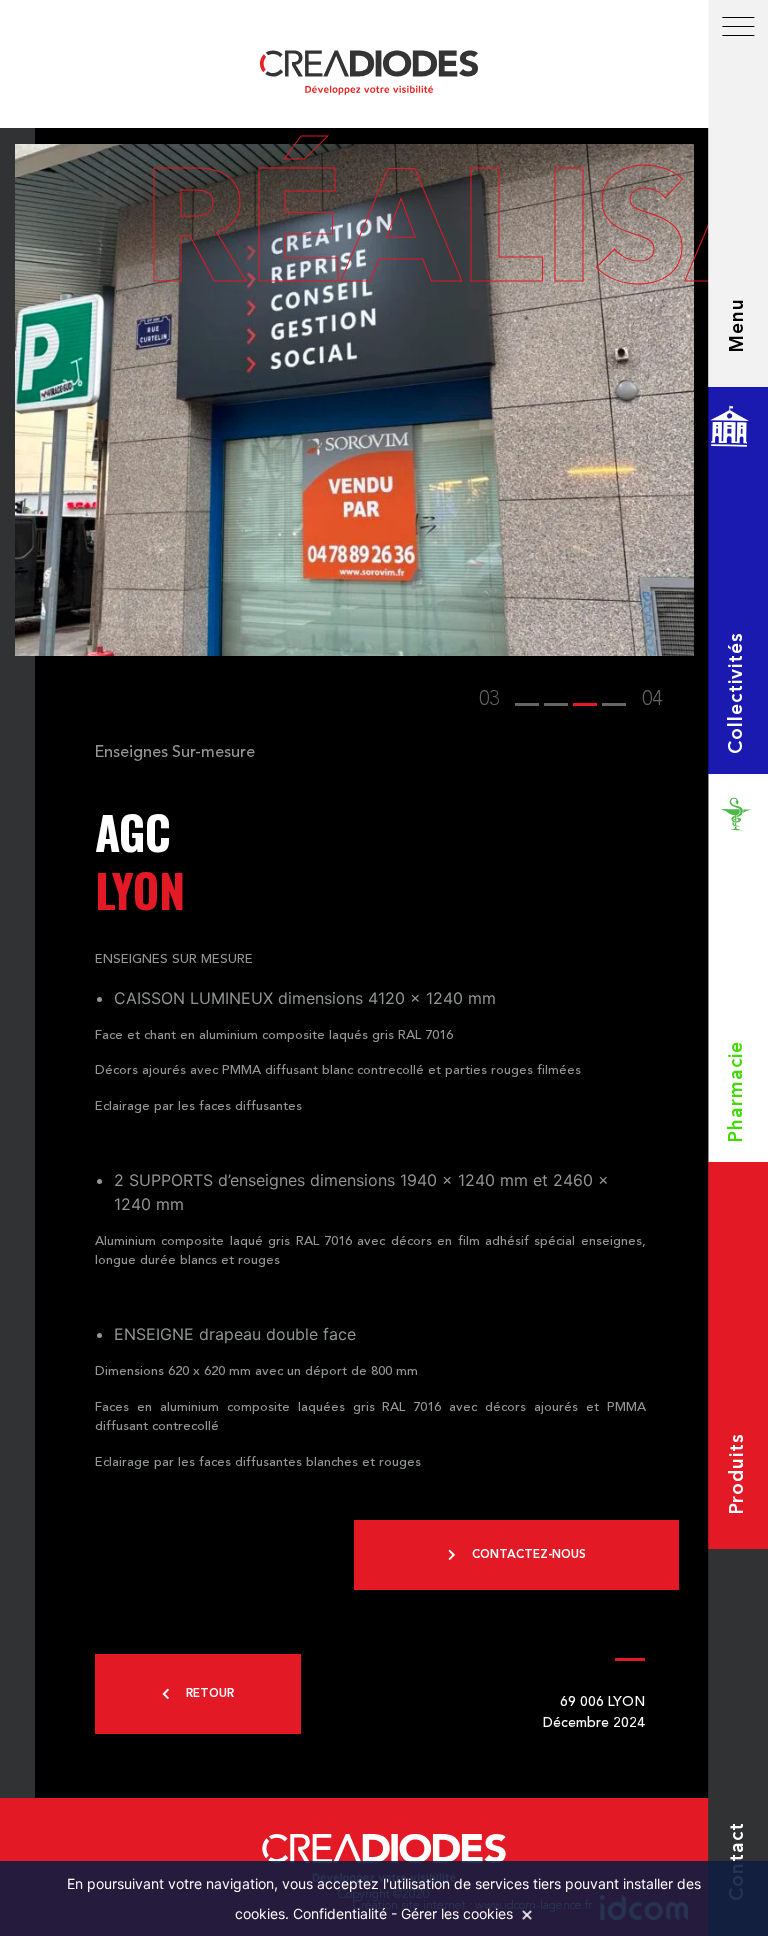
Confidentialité (340, 1913)
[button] (527, 700)
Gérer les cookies (457, 1913)
